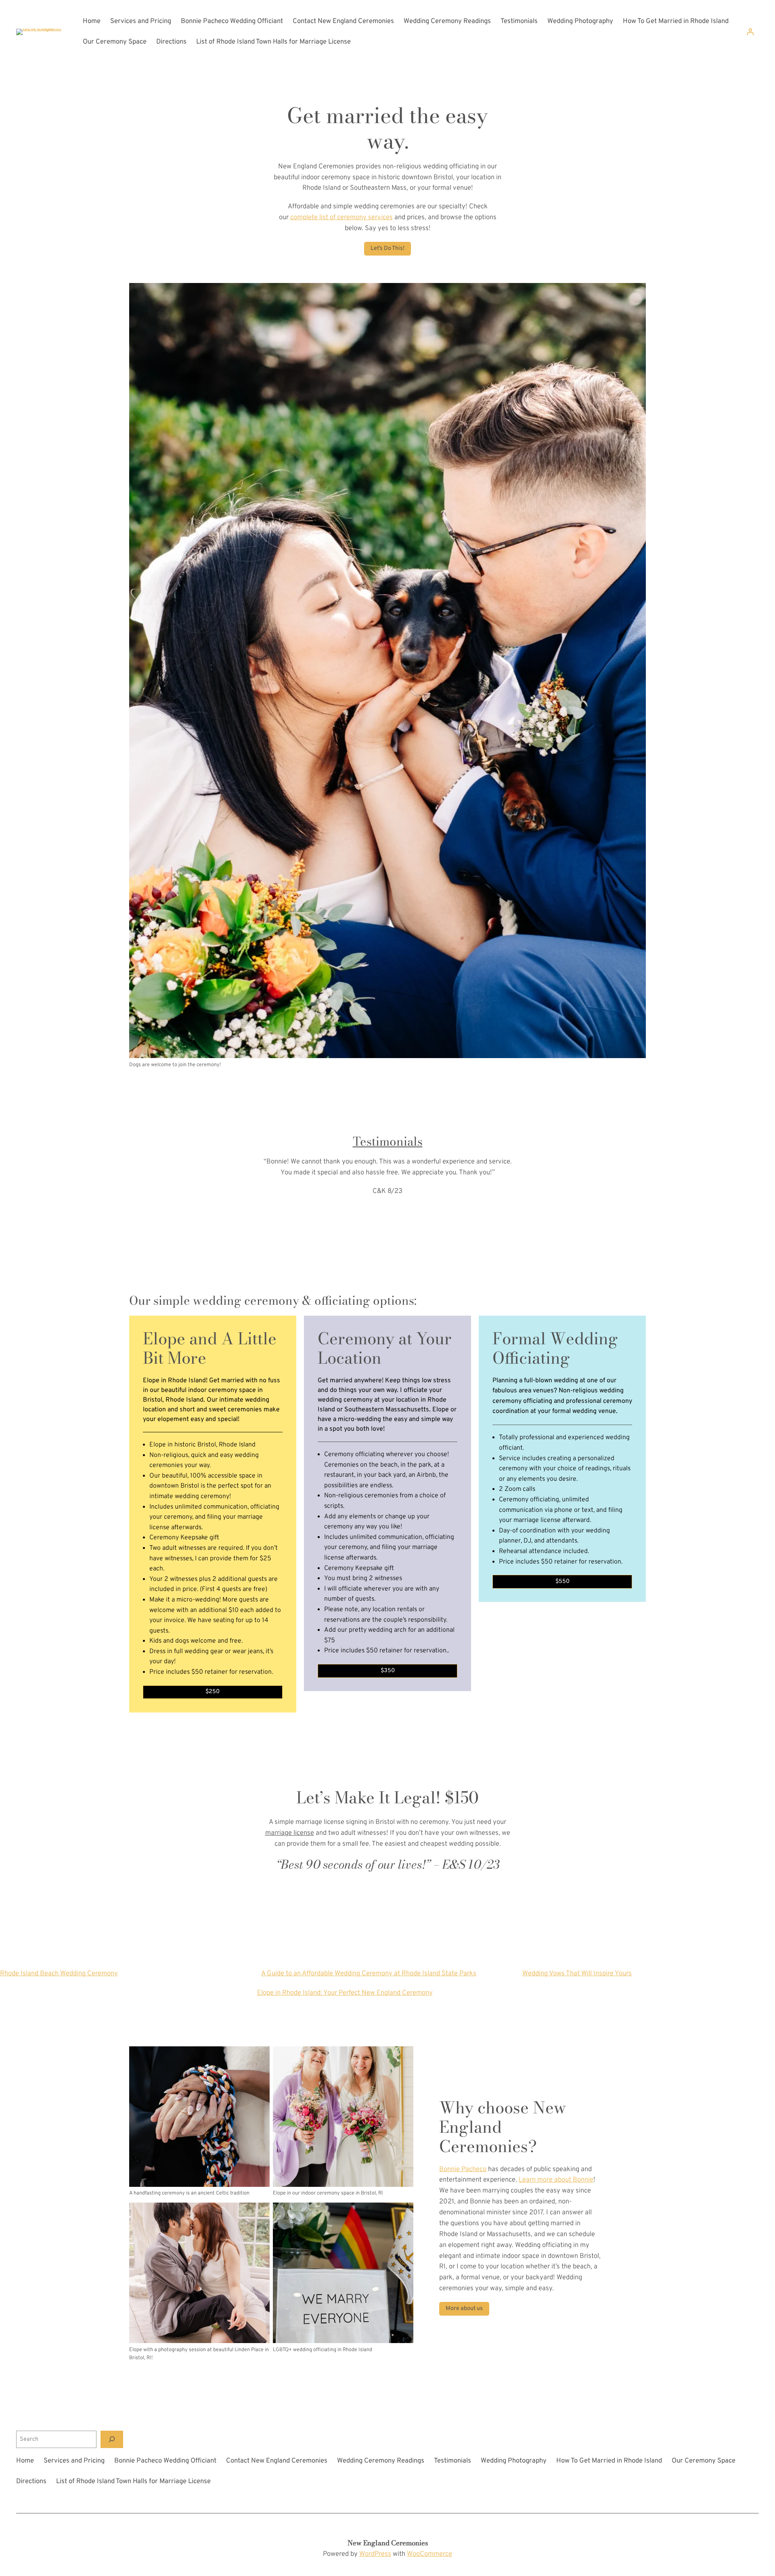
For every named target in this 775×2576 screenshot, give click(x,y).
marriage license (290, 1833)
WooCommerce (429, 2554)
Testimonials (388, 1141)
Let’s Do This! (387, 248)
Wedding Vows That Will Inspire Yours (577, 1973)
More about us (464, 2309)
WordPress (375, 2554)
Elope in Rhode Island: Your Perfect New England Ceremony (345, 1993)
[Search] (112, 2439)
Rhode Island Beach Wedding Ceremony (59, 1973)
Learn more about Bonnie (556, 2180)
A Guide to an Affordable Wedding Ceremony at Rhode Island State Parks (369, 1973)
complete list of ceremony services (341, 217)
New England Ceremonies (388, 2543)
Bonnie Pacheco (463, 2169)
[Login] (750, 32)
